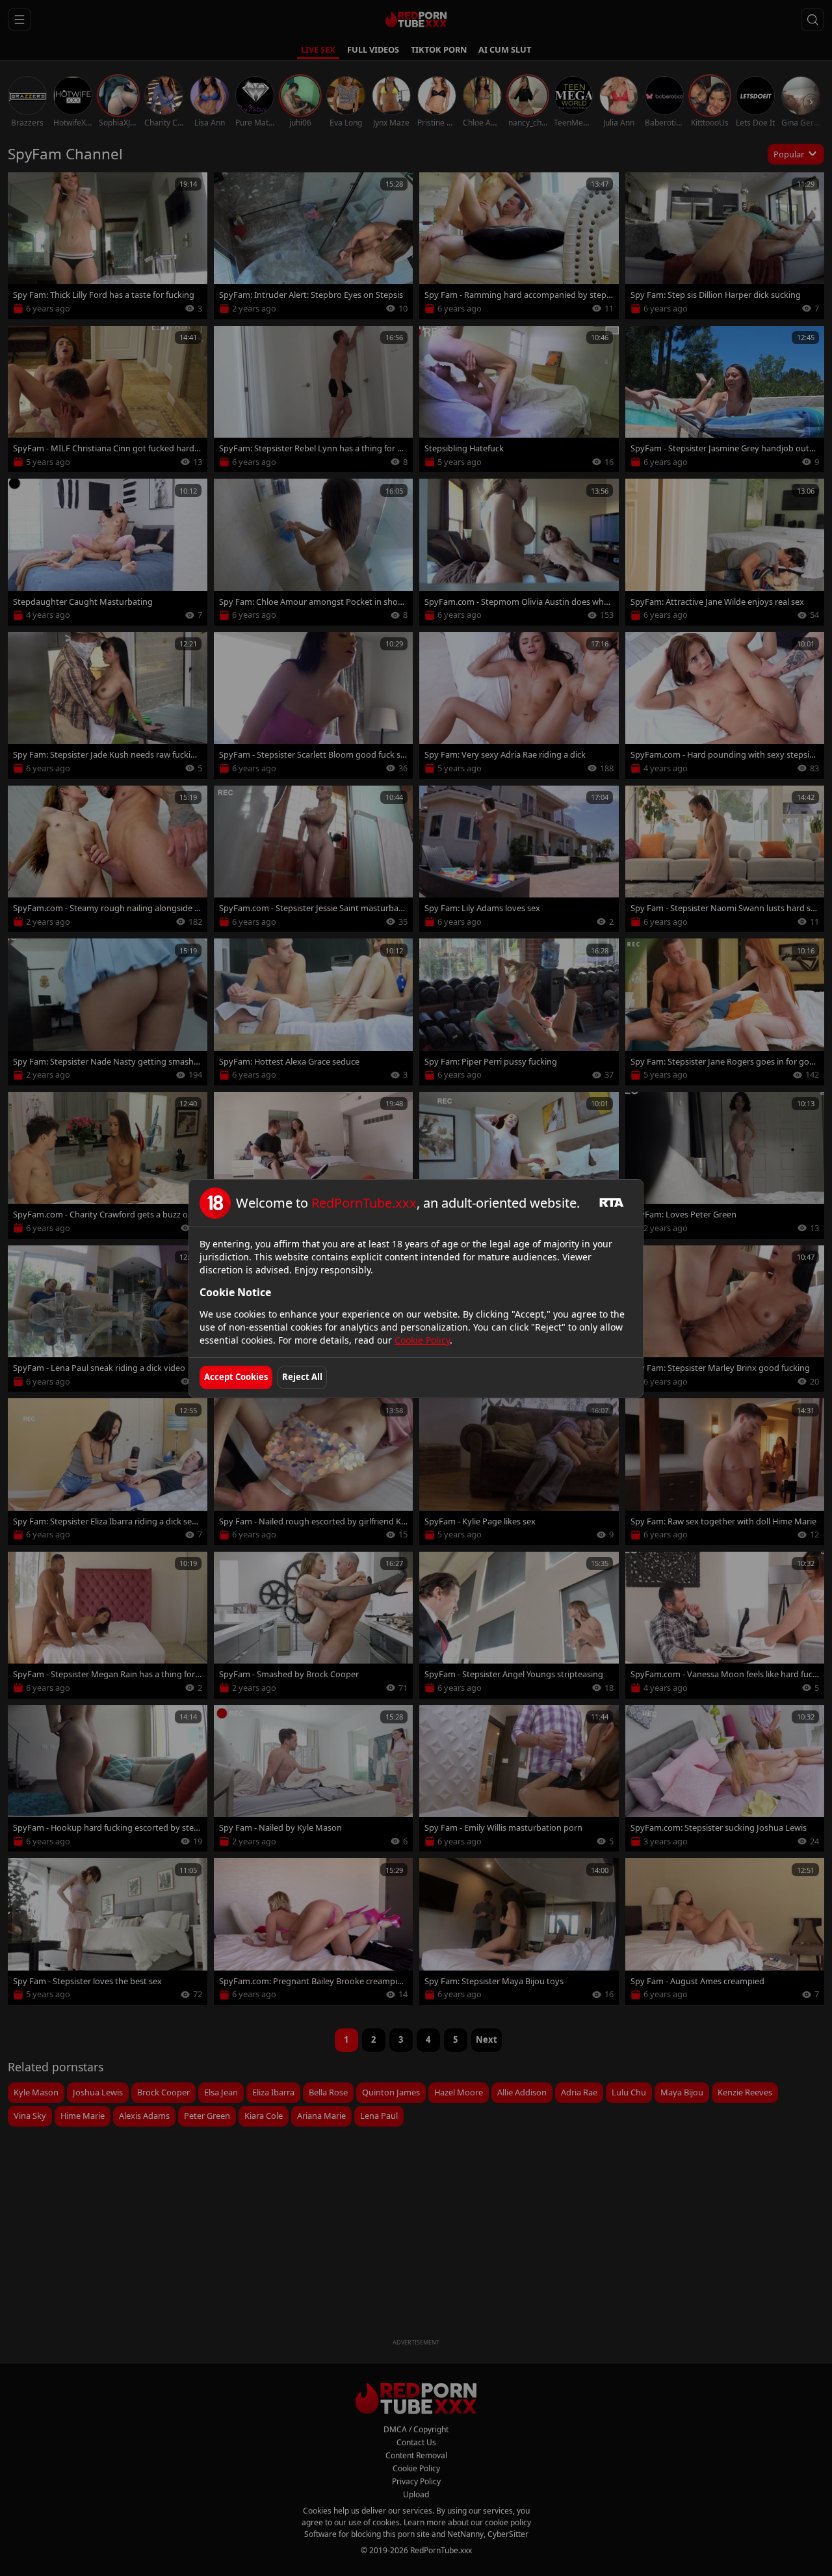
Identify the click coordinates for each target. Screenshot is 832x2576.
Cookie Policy (422, 1340)
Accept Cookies (236, 1377)
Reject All (302, 1377)
